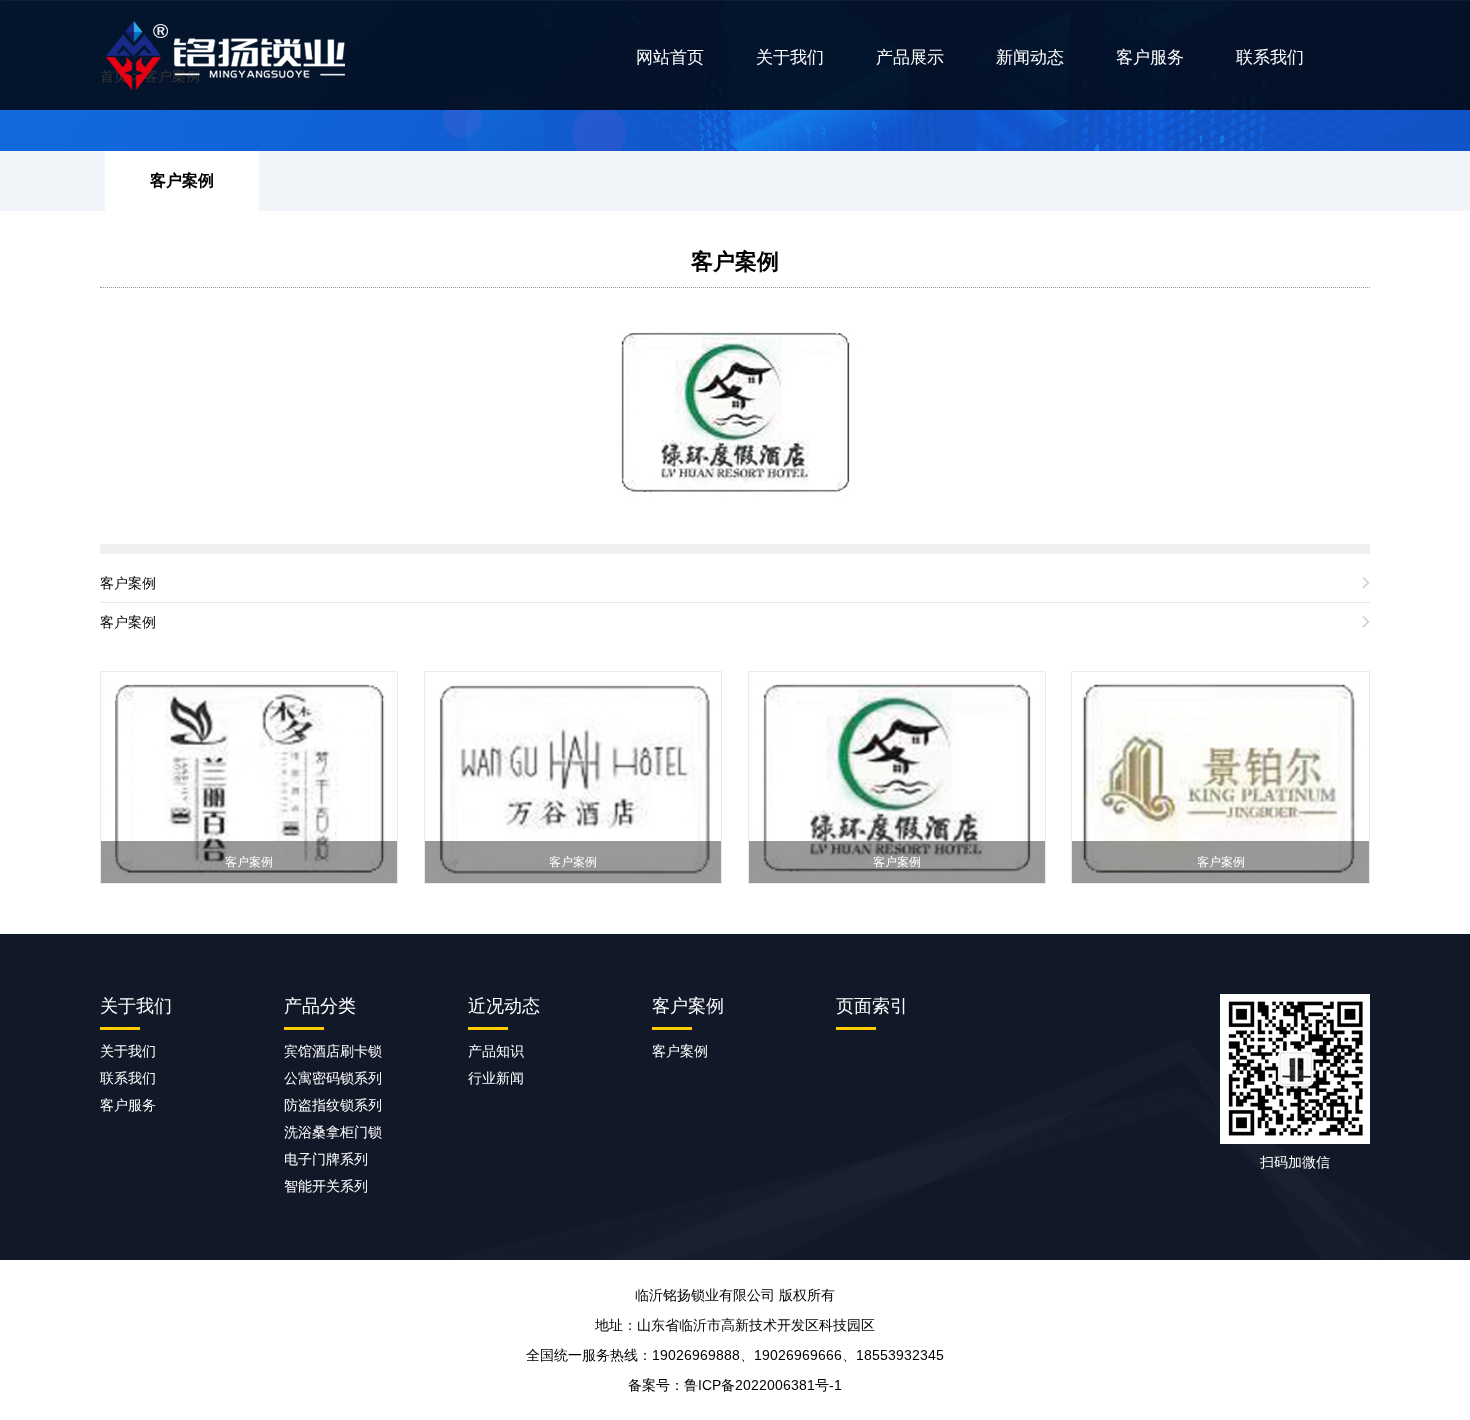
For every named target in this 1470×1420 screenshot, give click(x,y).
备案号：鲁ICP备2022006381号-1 (735, 1385)
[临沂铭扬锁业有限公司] (250, 54)
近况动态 (504, 1006)
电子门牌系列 (326, 1159)
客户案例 (182, 180)
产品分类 (320, 1006)
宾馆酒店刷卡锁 (333, 1051)
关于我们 (790, 57)
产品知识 (496, 1051)
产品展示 (910, 57)
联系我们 (1270, 57)
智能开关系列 (326, 1186)
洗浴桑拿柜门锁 (333, 1132)
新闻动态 (1030, 57)
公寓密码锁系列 (333, 1078)
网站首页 (670, 57)
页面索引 (872, 1006)
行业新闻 (496, 1078)
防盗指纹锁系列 (333, 1105)
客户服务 (1150, 57)
